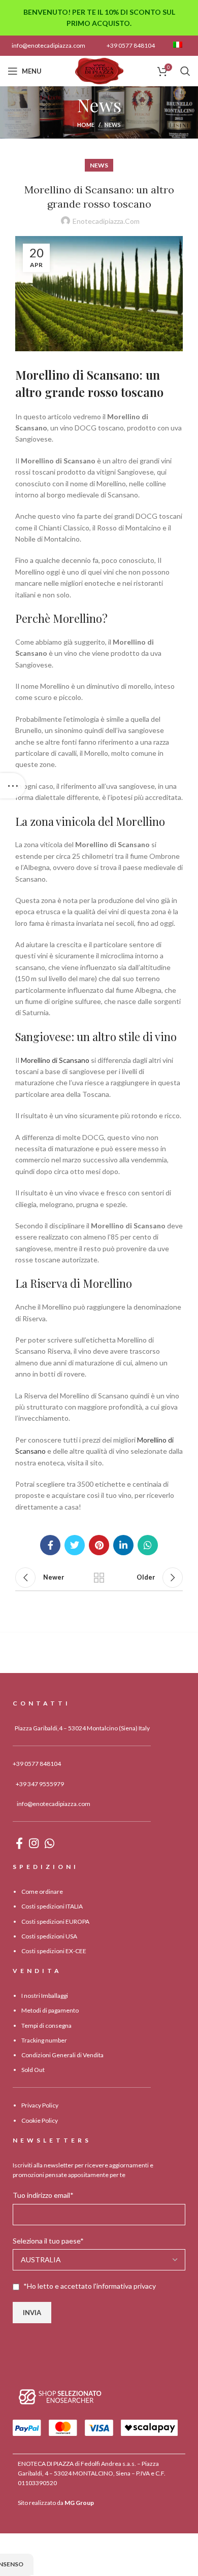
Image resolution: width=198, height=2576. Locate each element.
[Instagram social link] (34, 1843)
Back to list (99, 1578)
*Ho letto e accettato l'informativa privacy (90, 2286)
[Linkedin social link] (123, 1545)
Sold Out (33, 2070)
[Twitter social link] (75, 1545)
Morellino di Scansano (55, 1060)
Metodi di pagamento (50, 2011)
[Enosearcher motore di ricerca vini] (60, 2397)
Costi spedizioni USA (49, 1936)
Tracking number (44, 2040)
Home (86, 125)
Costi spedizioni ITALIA (52, 1907)
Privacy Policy (40, 2106)
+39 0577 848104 (131, 45)
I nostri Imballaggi (45, 1996)
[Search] (185, 71)
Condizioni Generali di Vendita (62, 2055)
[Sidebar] (13, 786)
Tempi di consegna (46, 2026)
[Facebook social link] (50, 1545)
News (113, 125)
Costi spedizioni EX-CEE (54, 1951)
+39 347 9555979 (40, 1784)
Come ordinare (42, 1892)
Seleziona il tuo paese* (48, 2241)
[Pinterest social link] (99, 1545)
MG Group (79, 2503)
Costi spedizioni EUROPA (55, 1921)
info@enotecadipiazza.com (48, 45)
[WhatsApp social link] (148, 1545)
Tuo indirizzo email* (43, 2196)
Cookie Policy (40, 2120)
